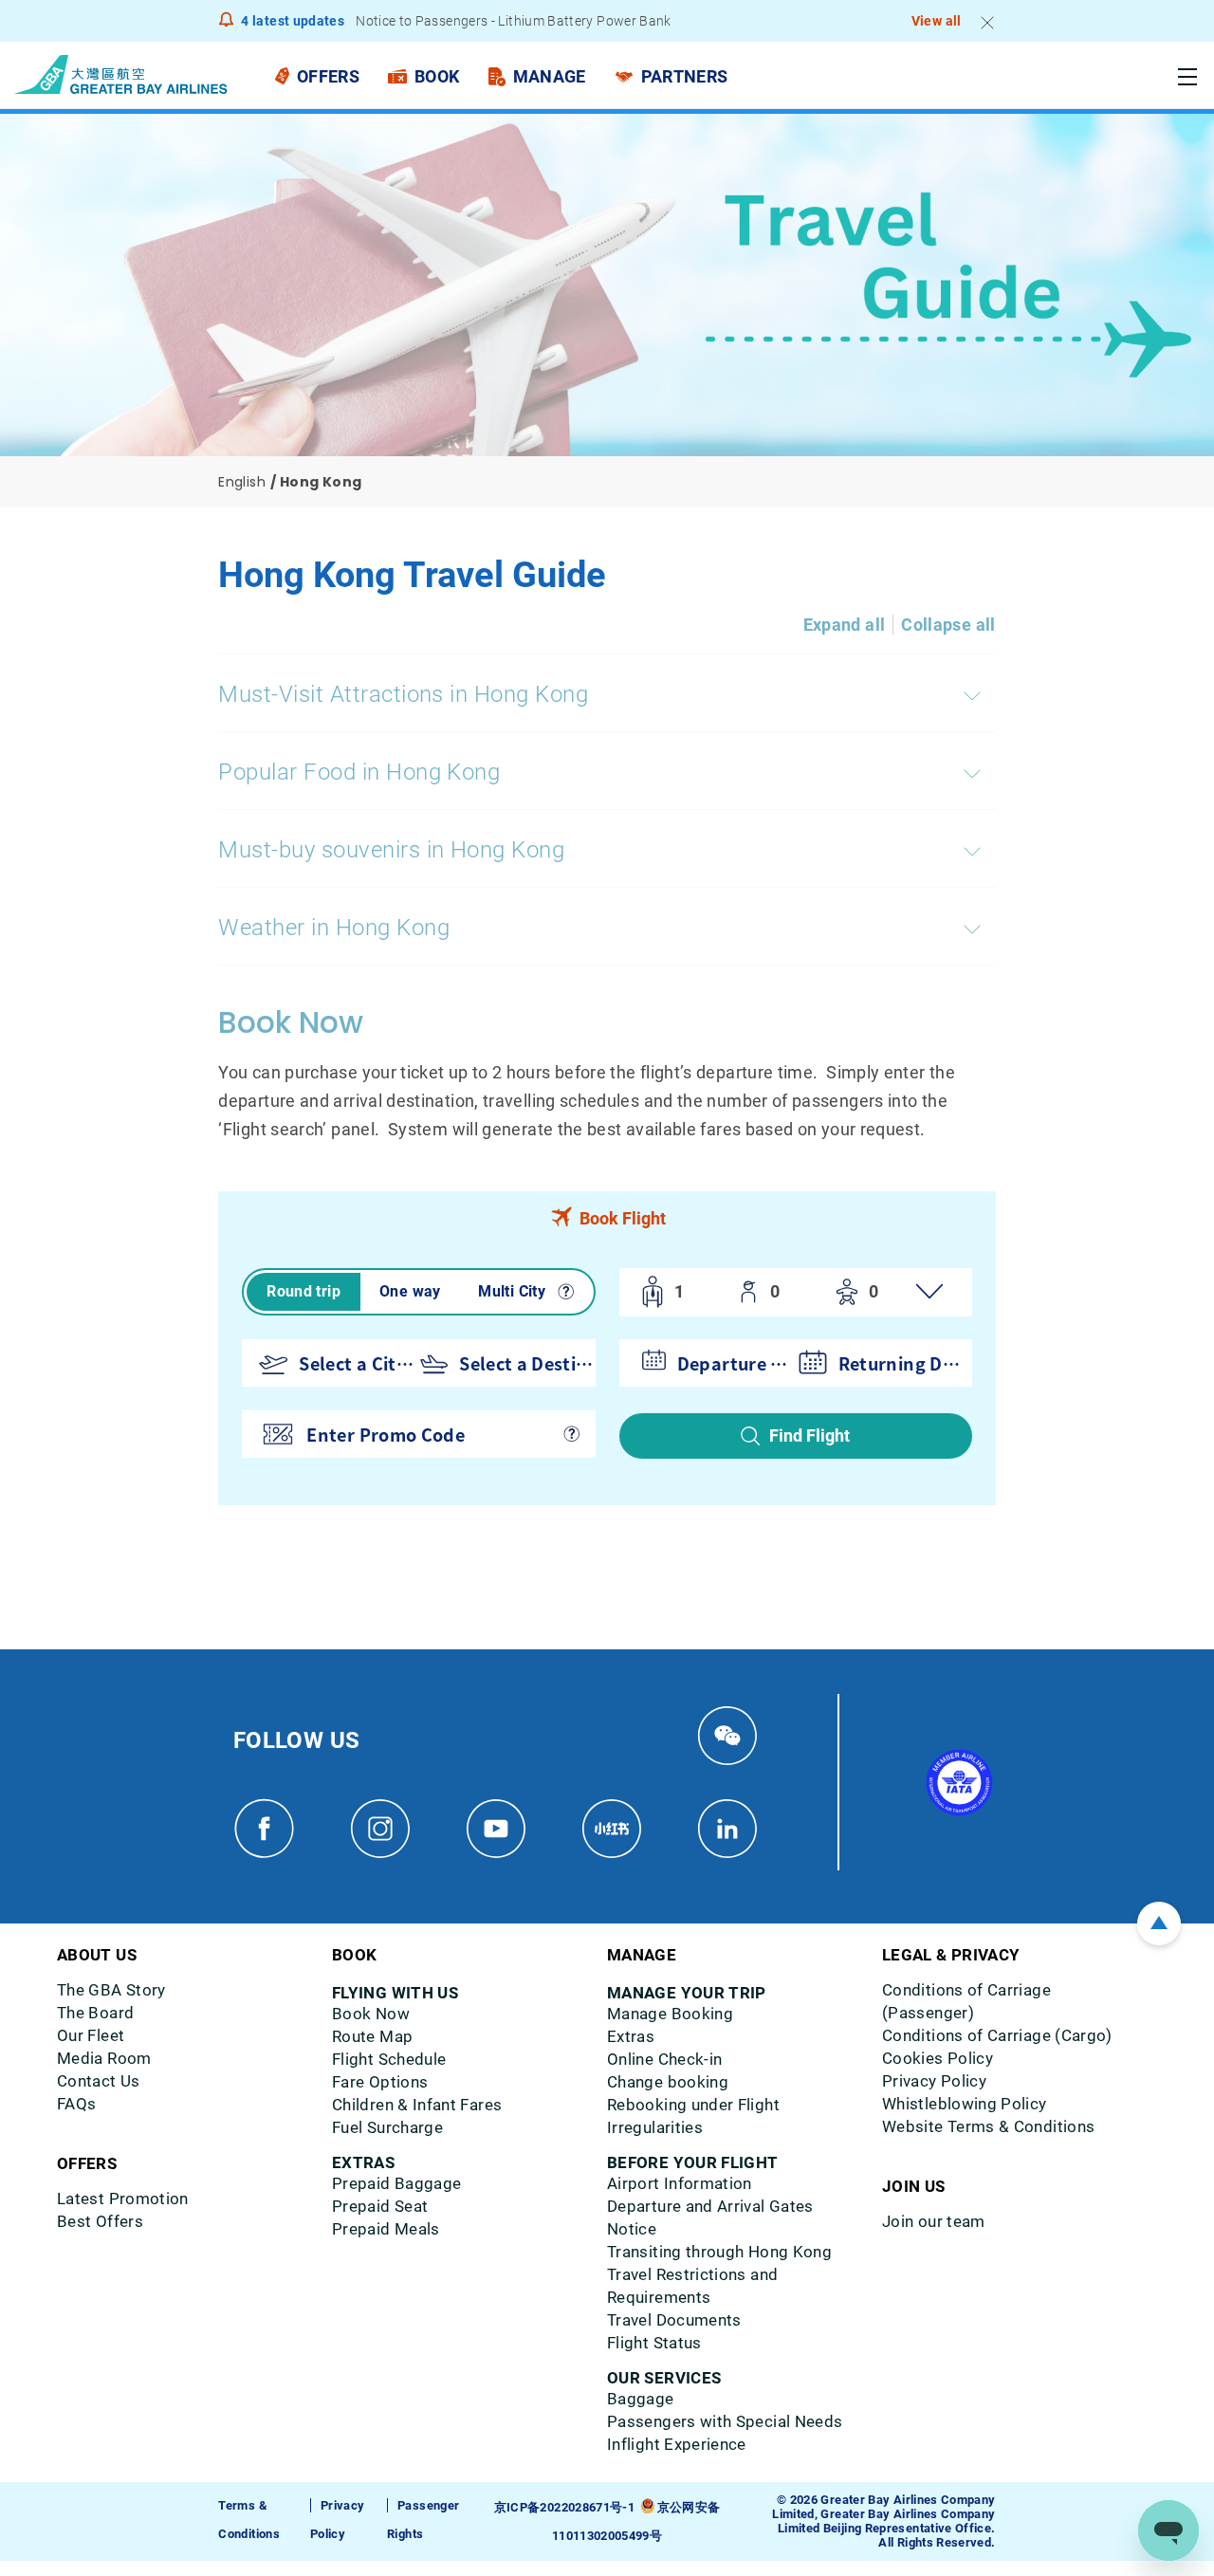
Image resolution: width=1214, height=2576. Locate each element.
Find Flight (809, 1435)
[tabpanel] (607, 1375)
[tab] (607, 1218)
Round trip (303, 1291)
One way (410, 1291)
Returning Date (901, 1363)
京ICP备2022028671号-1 (564, 2507)
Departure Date (733, 1363)
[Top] (1159, 1923)
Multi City (512, 1291)
